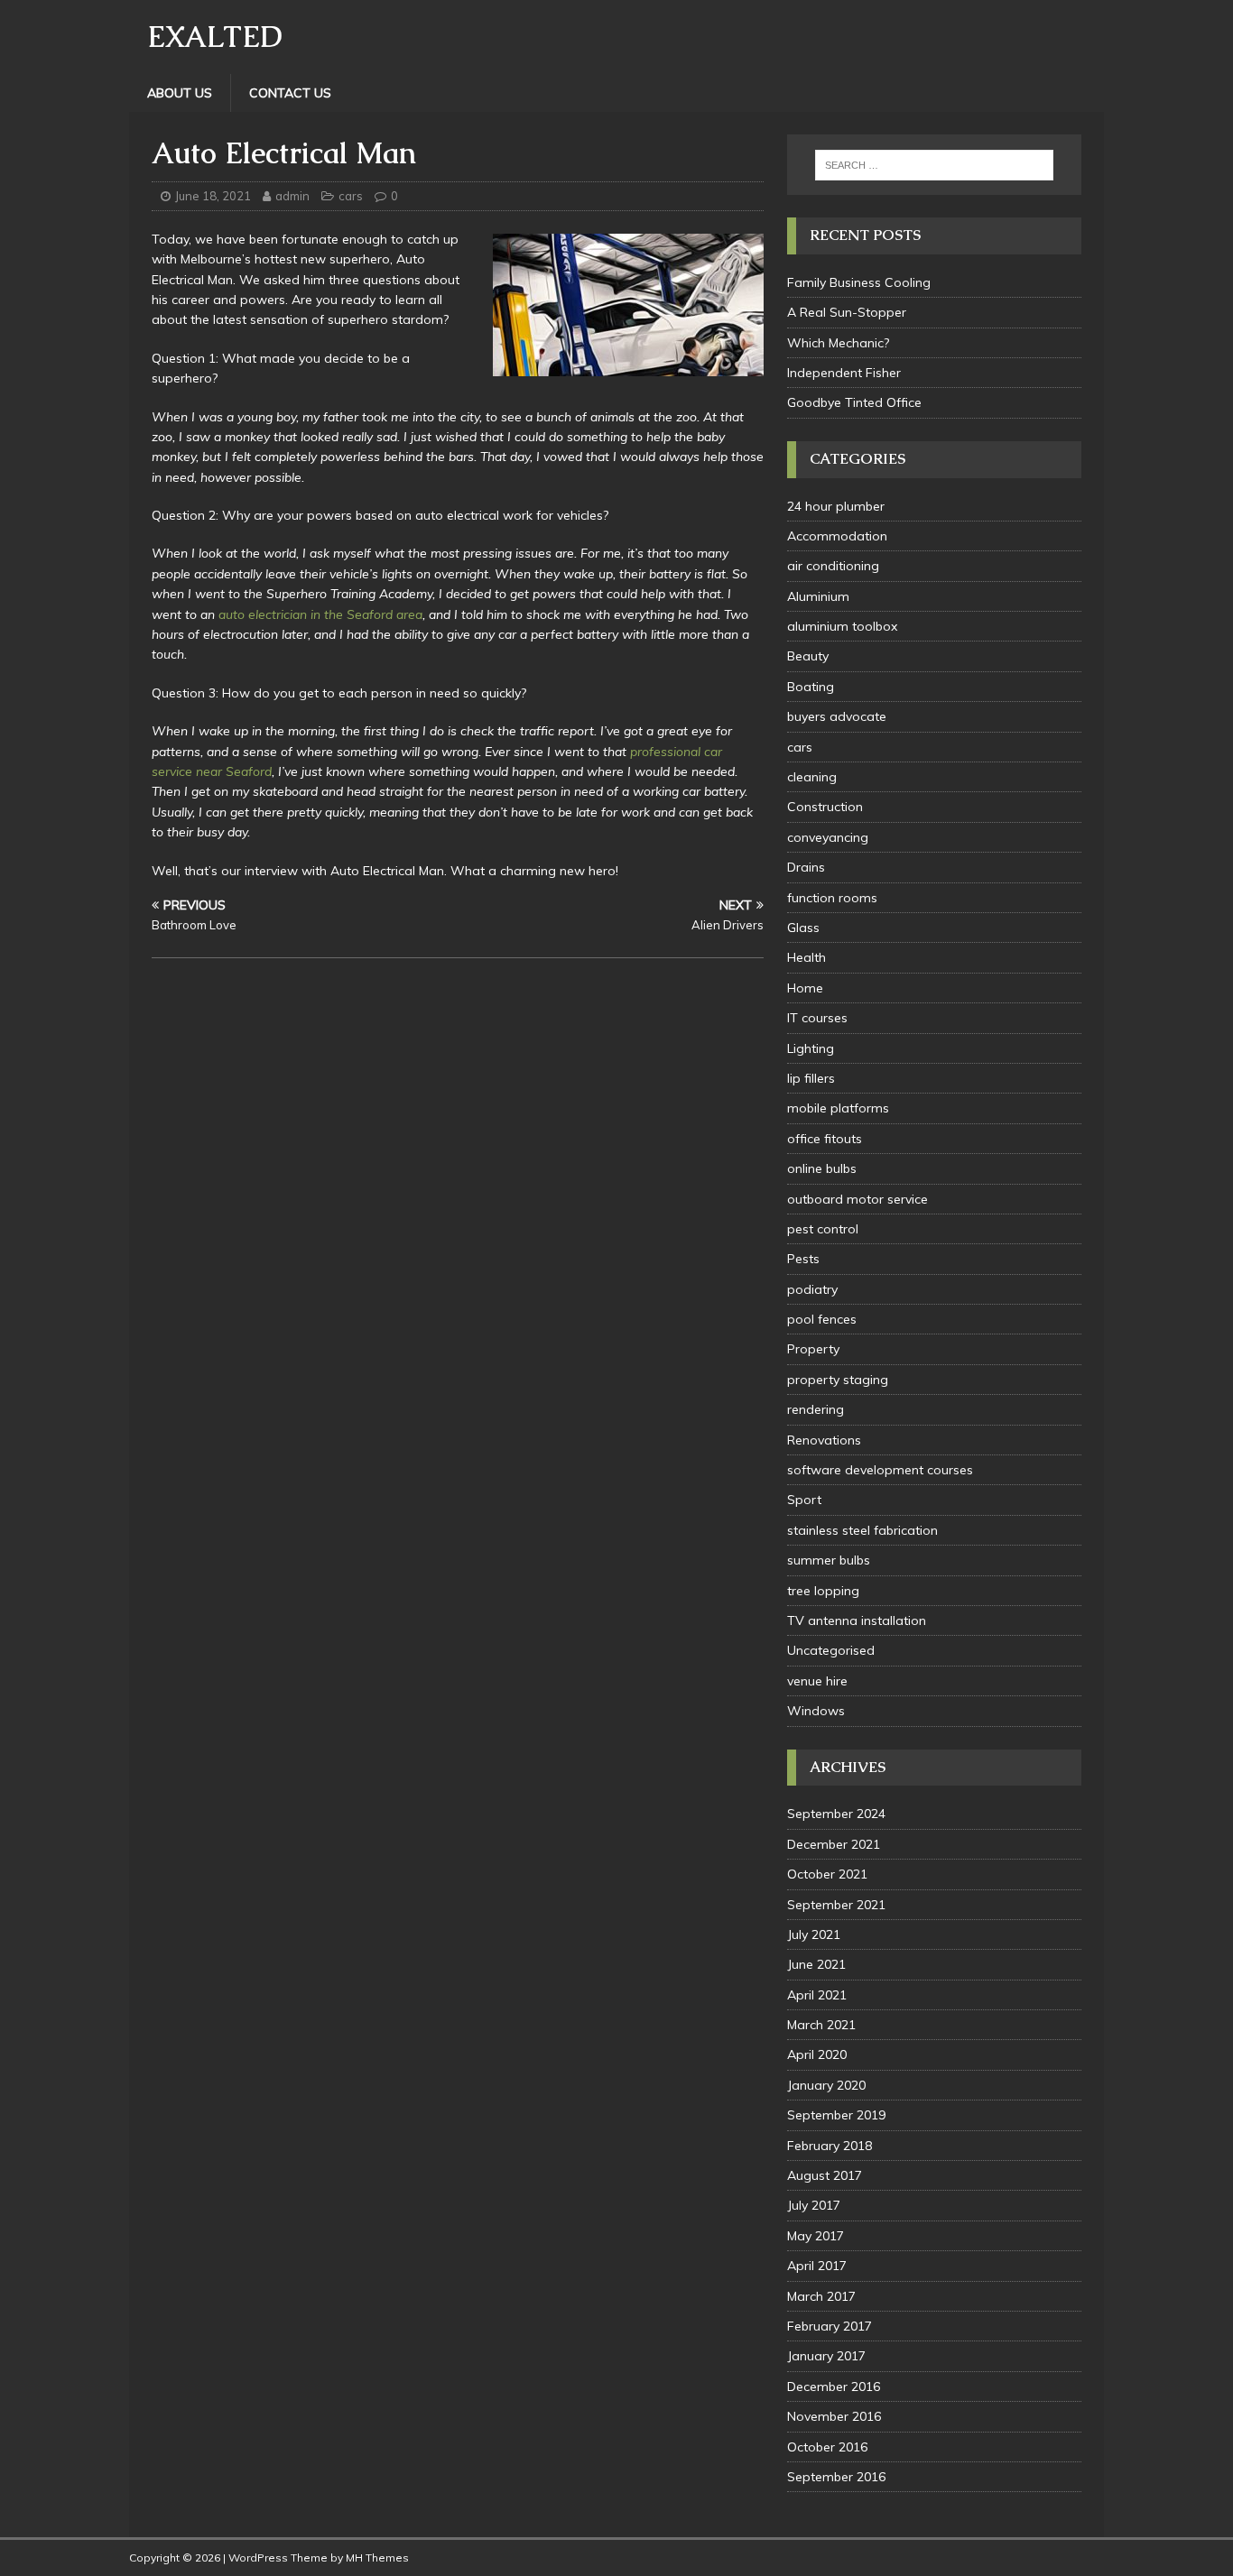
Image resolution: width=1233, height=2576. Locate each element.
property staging (838, 1380)
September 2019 (836, 2115)
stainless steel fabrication (862, 1530)
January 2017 (826, 2356)
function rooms (832, 898)
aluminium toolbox (842, 626)
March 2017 (821, 2296)
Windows (816, 1711)
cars (351, 196)
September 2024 (836, 1814)
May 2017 (816, 2236)
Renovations (824, 1440)
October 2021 (827, 1874)
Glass (803, 928)
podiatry (812, 1289)
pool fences (822, 1319)
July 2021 (814, 1934)
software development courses (880, 1470)
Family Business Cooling (859, 282)
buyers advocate (837, 716)
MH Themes (377, 2558)
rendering (816, 1409)
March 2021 (821, 2025)
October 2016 (827, 2447)
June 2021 (816, 1964)
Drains (806, 867)
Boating (811, 687)
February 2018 (830, 2146)
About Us (180, 93)
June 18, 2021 (213, 196)
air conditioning (833, 566)
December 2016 (834, 2387)
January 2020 (826, 2085)
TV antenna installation (857, 1620)
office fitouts (825, 1139)
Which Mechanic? (838, 343)
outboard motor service (858, 1199)
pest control (823, 1229)
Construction (825, 807)
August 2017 (825, 2175)
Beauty (808, 656)
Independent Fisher (844, 373)
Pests (803, 1259)
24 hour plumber (836, 506)
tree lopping (823, 1591)
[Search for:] (934, 165)
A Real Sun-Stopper (847, 312)
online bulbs (822, 1168)
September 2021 (836, 1905)
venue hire (817, 1681)
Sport (804, 1500)
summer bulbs (829, 1560)
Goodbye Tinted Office (854, 402)
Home (805, 988)
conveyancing (828, 837)
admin (292, 196)
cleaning (812, 777)
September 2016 (836, 2477)
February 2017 (830, 2326)
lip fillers (811, 1078)
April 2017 (817, 2266)
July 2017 (814, 2205)
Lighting (811, 1048)
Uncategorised (831, 1650)
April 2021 (817, 1995)
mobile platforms (838, 1108)
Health (807, 957)
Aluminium (818, 596)
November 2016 (834, 2416)
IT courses (817, 1018)
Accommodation (837, 536)
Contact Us (290, 93)
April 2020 (817, 2054)
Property (813, 1349)
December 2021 (834, 1844)
